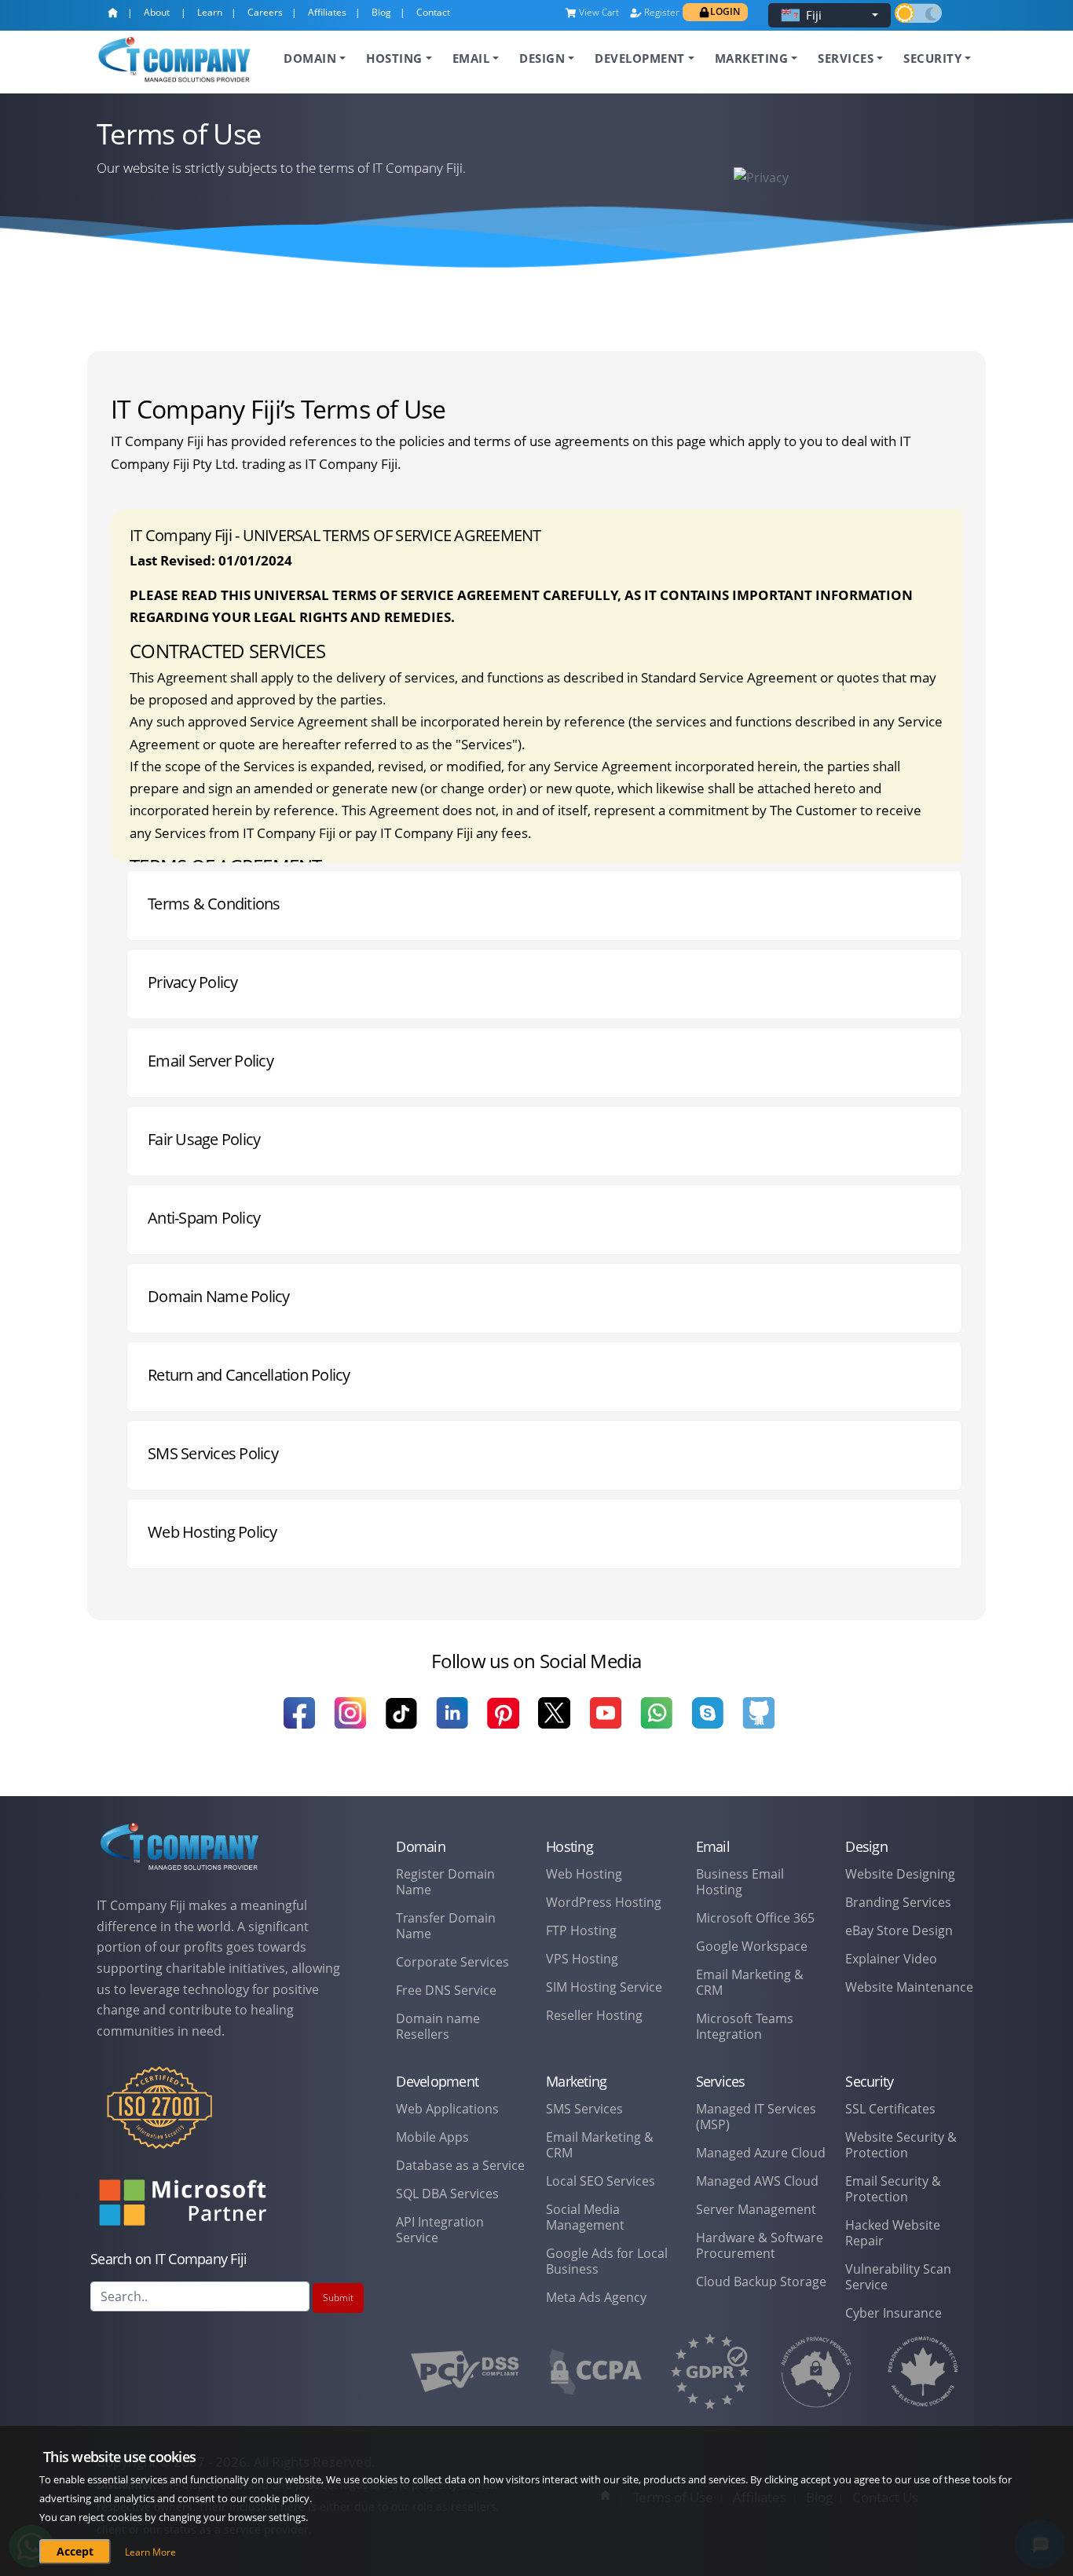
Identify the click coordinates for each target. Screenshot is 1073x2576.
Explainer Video (891, 1959)
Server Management (756, 2209)
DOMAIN (310, 58)
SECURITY (932, 58)
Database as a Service (460, 2165)
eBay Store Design (899, 1930)
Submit (338, 2298)
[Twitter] (554, 1723)
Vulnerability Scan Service (898, 2277)
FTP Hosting (581, 1930)
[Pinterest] (503, 1723)
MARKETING (752, 58)
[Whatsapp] (656, 1723)
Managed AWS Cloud (757, 2181)
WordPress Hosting (604, 1902)
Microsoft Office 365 (755, 1918)
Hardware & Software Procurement (760, 2245)
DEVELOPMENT (640, 58)
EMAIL (471, 58)
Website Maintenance (909, 1987)
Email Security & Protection (893, 2189)
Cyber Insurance (894, 2313)
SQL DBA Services (447, 2194)
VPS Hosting (582, 1959)
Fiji (814, 15)
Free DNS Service (446, 1990)
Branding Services (898, 1902)
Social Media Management (585, 2217)
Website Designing (900, 1874)
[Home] (116, 16)
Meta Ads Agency (596, 2297)
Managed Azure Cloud (761, 2153)
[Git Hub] (758, 1723)
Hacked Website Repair (893, 2233)
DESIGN (542, 58)
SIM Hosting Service (604, 1987)
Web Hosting (584, 1874)
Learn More (150, 2552)
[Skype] (707, 1723)
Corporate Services (452, 1962)
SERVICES (846, 58)
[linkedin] (452, 1723)
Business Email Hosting (740, 1882)
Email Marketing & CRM (750, 1982)
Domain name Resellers (438, 2026)
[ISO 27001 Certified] (159, 2118)
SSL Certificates (890, 2109)
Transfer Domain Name (446, 1926)
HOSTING (394, 58)
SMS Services (584, 2109)
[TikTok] (401, 1723)
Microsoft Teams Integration (745, 2026)
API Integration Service (440, 2230)
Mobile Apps (432, 2137)
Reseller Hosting (594, 2015)
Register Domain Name (445, 1882)
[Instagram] (350, 1723)
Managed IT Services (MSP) (756, 2117)
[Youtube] (605, 1723)
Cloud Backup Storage (761, 2281)
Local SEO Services (601, 2181)
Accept (75, 2551)
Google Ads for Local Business (607, 2261)
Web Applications (447, 2109)
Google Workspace (752, 1946)
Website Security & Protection (901, 2145)
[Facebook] (299, 1723)
